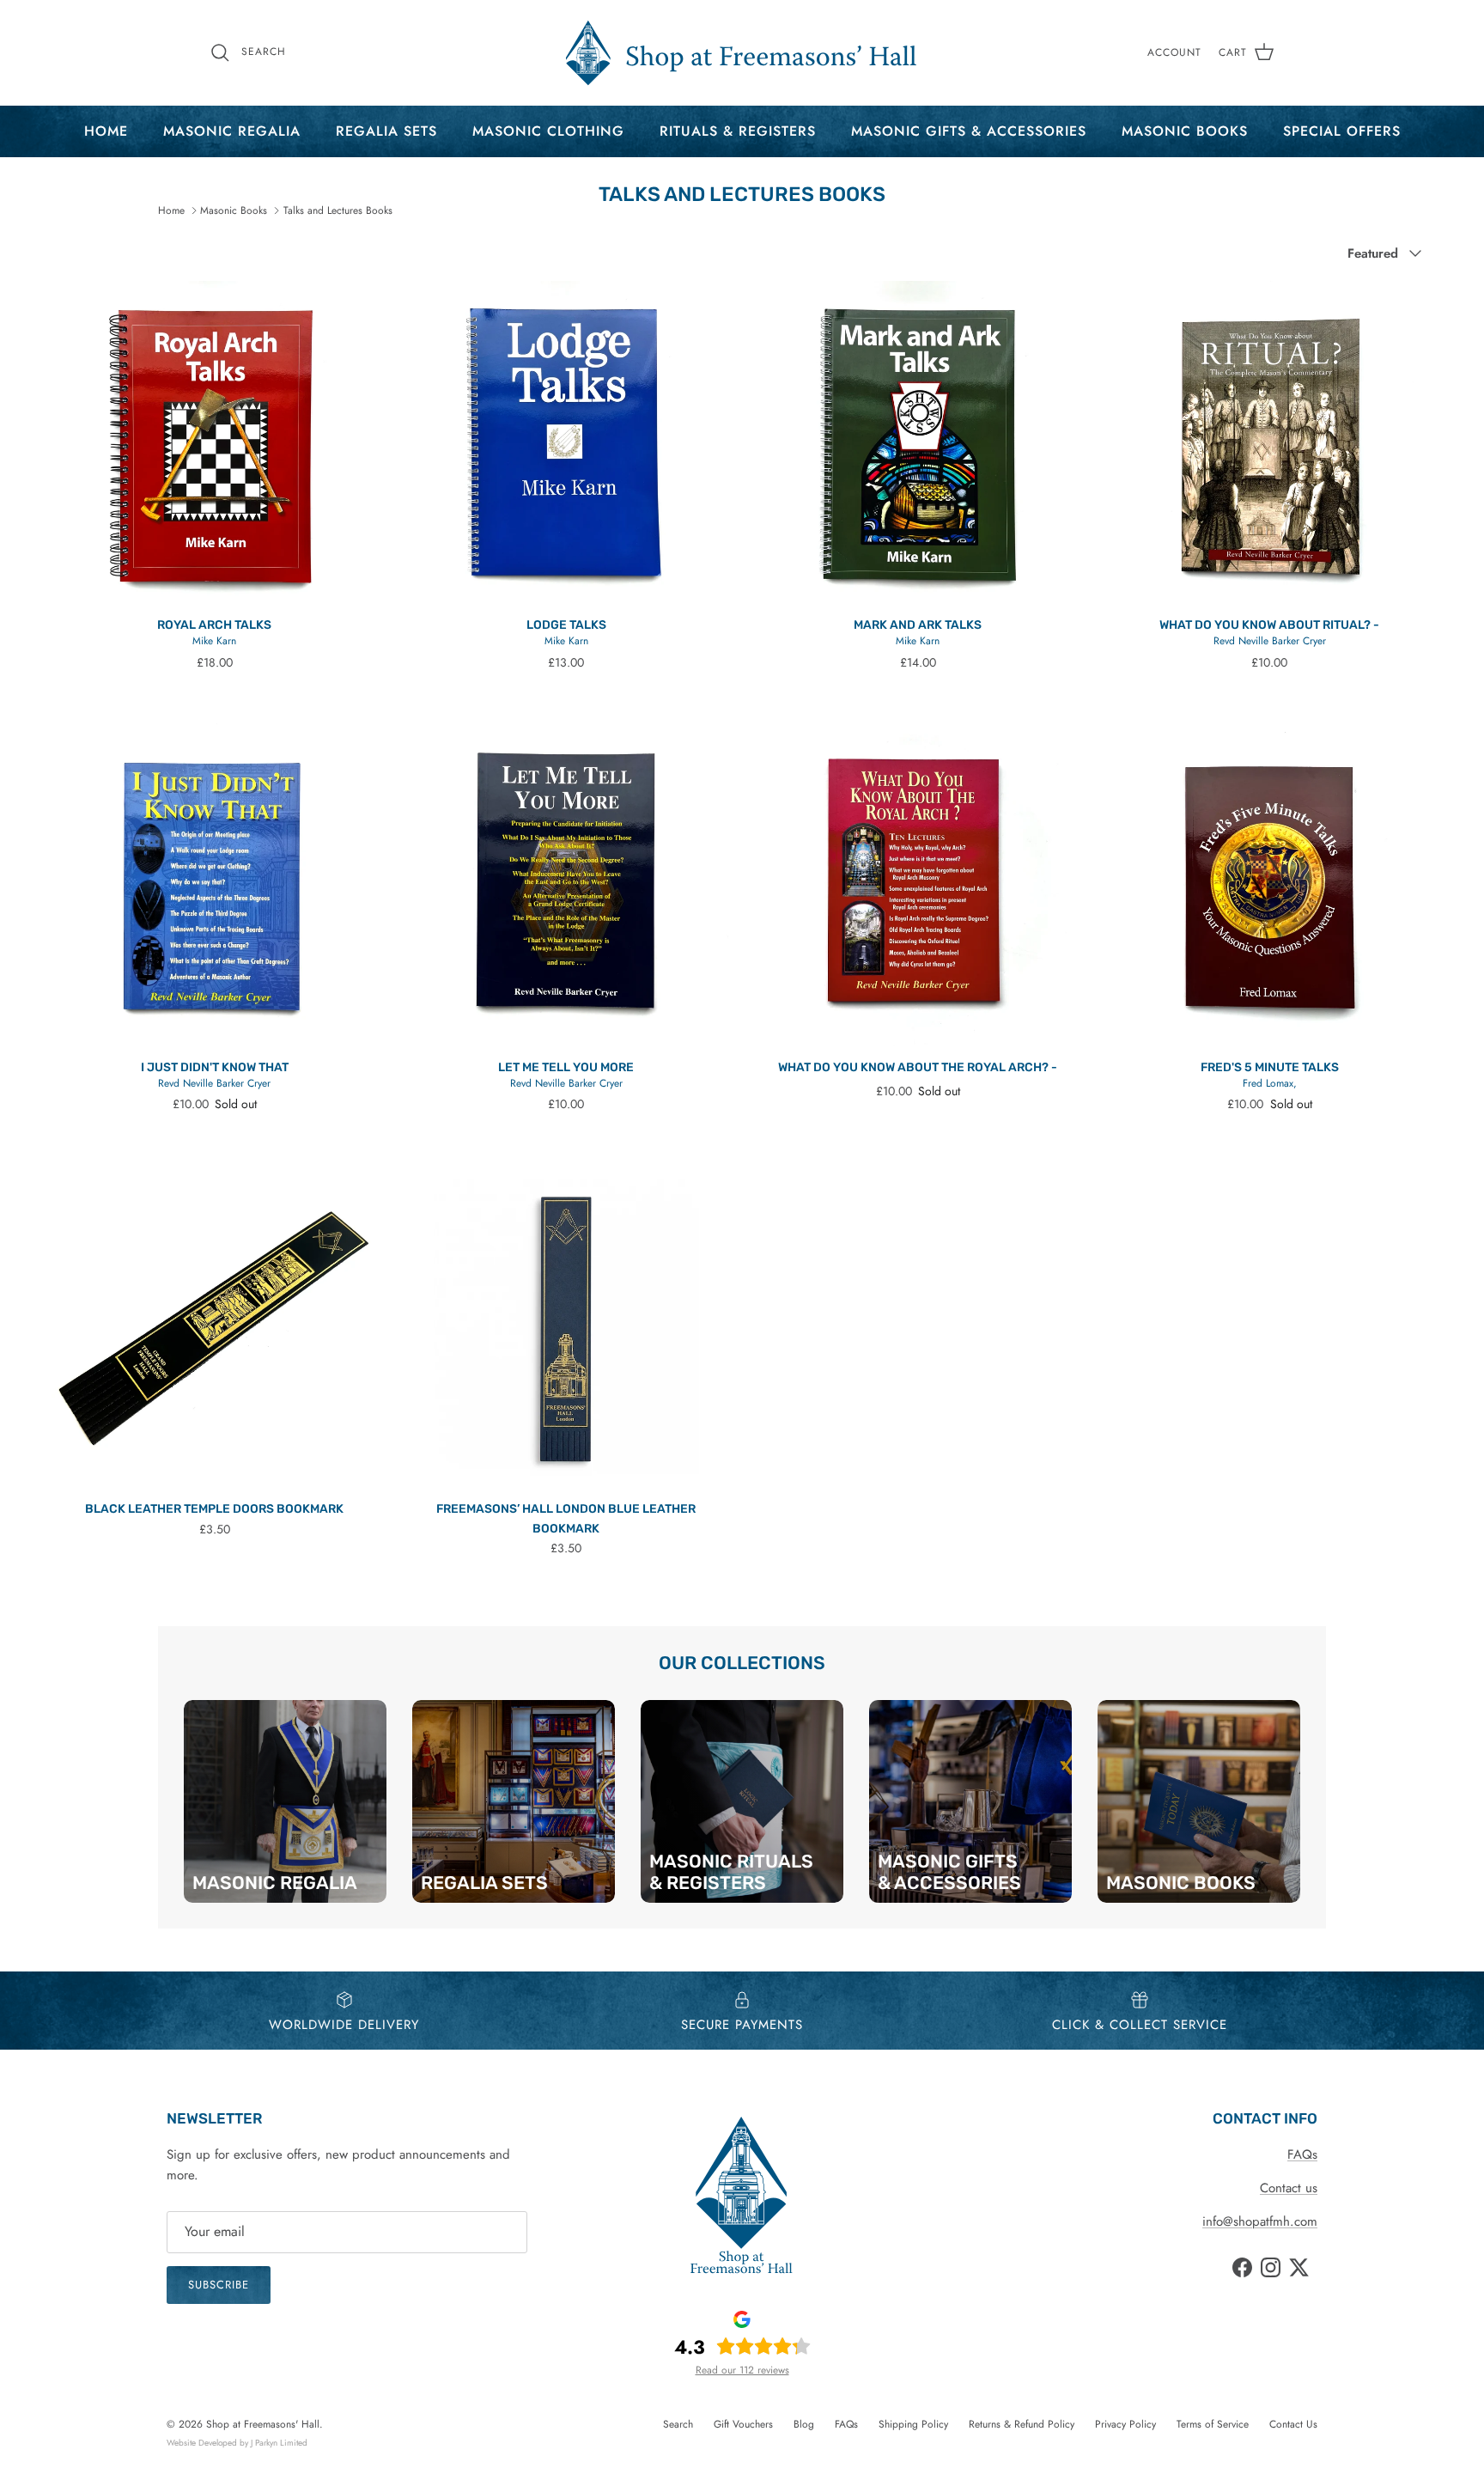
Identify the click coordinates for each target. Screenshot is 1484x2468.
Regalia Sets (386, 131)
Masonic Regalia (232, 131)
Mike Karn (214, 641)
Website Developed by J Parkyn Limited (237, 2443)
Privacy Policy (1125, 2424)
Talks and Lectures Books (338, 210)
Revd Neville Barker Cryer (1270, 641)
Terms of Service (1213, 2424)
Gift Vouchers (743, 2424)
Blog (804, 2424)
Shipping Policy (913, 2424)
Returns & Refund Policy (1022, 2424)
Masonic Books (1185, 131)
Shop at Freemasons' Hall (263, 2424)
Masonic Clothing (548, 131)
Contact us (1289, 2188)
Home (106, 131)
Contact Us (1293, 2424)
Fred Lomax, (1270, 1083)
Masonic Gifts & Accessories (969, 131)
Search (678, 2424)
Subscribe (219, 2285)
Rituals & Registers (738, 131)
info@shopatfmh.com (1260, 2221)
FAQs (1302, 2154)
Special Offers (1342, 131)
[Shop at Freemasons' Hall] (742, 53)
